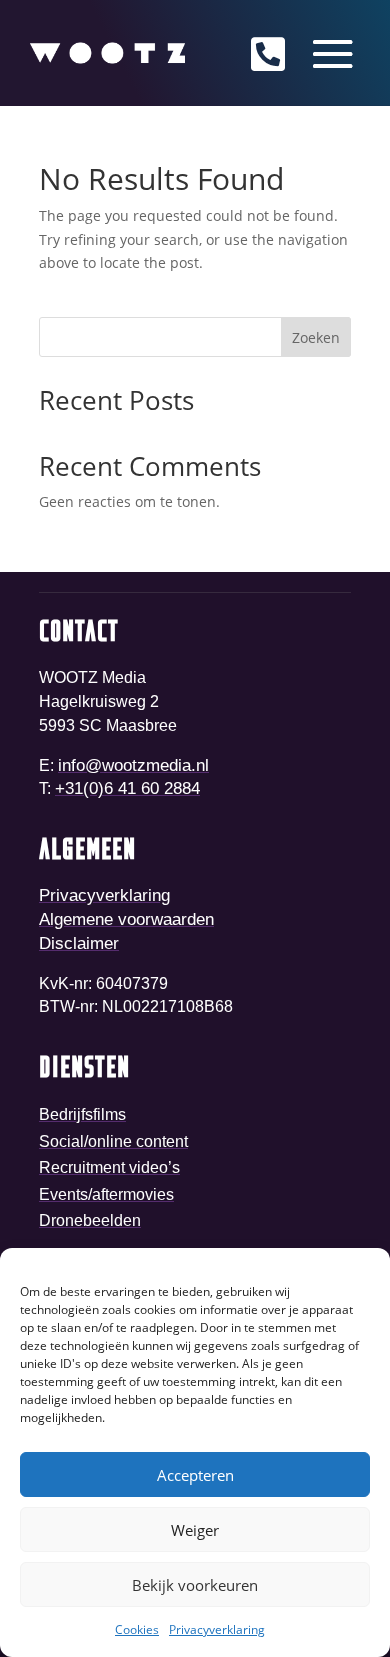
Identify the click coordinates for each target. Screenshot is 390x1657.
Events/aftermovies (106, 1194)
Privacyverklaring (217, 1629)
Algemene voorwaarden (126, 919)
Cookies (137, 1629)
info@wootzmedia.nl (133, 765)
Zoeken (316, 337)
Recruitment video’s (109, 1167)
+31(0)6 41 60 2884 (127, 788)
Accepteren (195, 1475)
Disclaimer (79, 943)
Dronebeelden (90, 1220)
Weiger (195, 1530)
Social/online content (113, 1141)
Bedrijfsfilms (82, 1114)
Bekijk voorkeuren (195, 1585)
